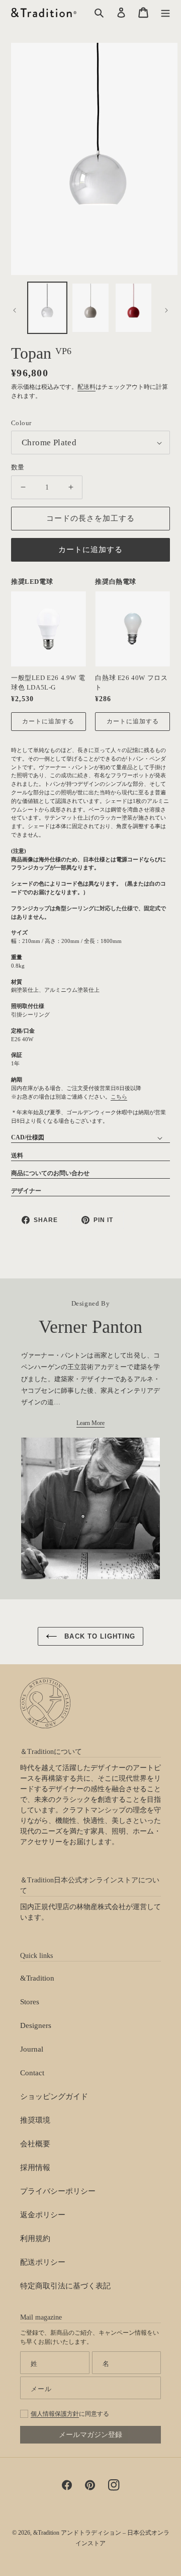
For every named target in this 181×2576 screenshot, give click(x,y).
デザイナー (26, 1191)
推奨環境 (35, 2120)
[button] (165, 13)
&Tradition (37, 1978)
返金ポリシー (43, 2215)
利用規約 (35, 2239)
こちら (119, 1097)
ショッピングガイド (54, 2096)
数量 (18, 467)
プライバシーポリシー (58, 2191)
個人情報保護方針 (55, 2414)
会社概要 (35, 2144)
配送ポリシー (43, 2262)
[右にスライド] (166, 310)
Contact (32, 2073)
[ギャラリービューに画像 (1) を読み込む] (47, 308)
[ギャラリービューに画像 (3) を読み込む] (134, 308)
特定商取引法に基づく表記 (65, 2286)
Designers (36, 2025)
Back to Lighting (99, 1636)
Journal (32, 2049)
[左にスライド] (15, 310)
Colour (21, 423)
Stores (30, 2002)
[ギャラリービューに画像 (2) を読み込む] (90, 308)
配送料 (86, 387)
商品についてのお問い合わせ (50, 1173)
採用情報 (35, 2167)
